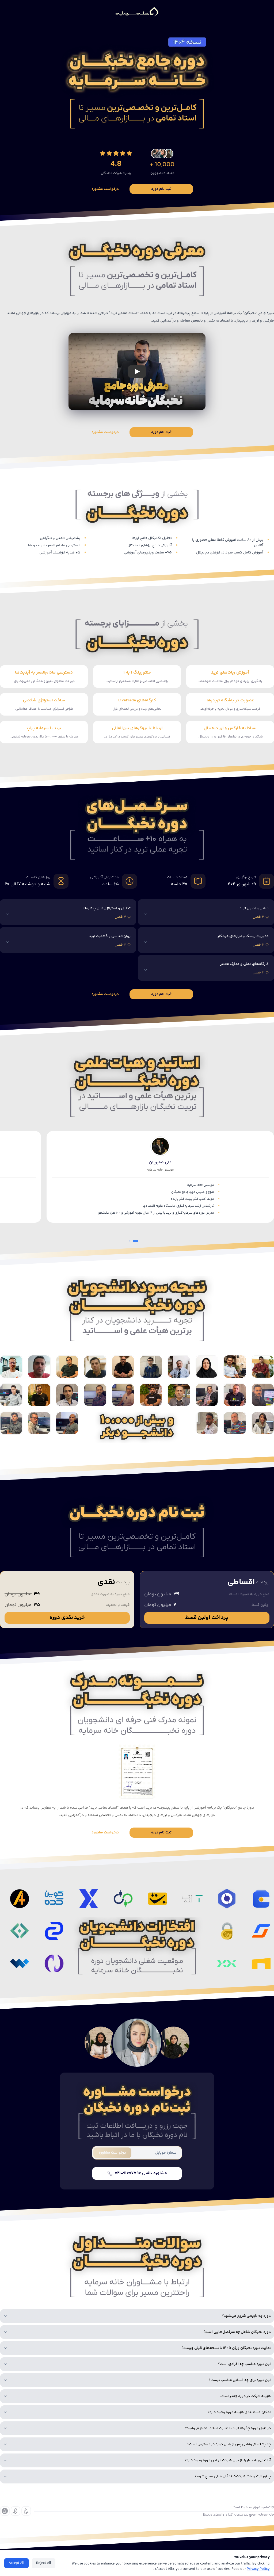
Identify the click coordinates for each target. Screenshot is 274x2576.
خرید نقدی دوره (67, 1618)
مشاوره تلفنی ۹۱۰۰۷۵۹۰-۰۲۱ (141, 2173)
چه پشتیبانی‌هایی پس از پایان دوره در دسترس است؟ (229, 2444)
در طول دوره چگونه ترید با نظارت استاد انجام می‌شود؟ (228, 2428)
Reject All (44, 2563)
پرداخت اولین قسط (207, 1618)
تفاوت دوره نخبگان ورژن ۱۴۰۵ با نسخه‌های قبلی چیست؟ (226, 2348)
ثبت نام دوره (161, 189)
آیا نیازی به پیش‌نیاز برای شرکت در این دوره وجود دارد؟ (228, 2460)
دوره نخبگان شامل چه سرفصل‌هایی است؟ (237, 2332)
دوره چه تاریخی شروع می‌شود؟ (246, 2316)
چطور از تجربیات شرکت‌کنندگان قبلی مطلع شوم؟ (233, 2476)
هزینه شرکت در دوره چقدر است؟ (245, 2396)
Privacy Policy (258, 2569)
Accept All (16, 2563)
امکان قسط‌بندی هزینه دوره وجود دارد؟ (239, 2412)
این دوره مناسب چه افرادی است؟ (244, 2364)
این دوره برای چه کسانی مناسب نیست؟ (240, 2380)
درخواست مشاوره (105, 189)
